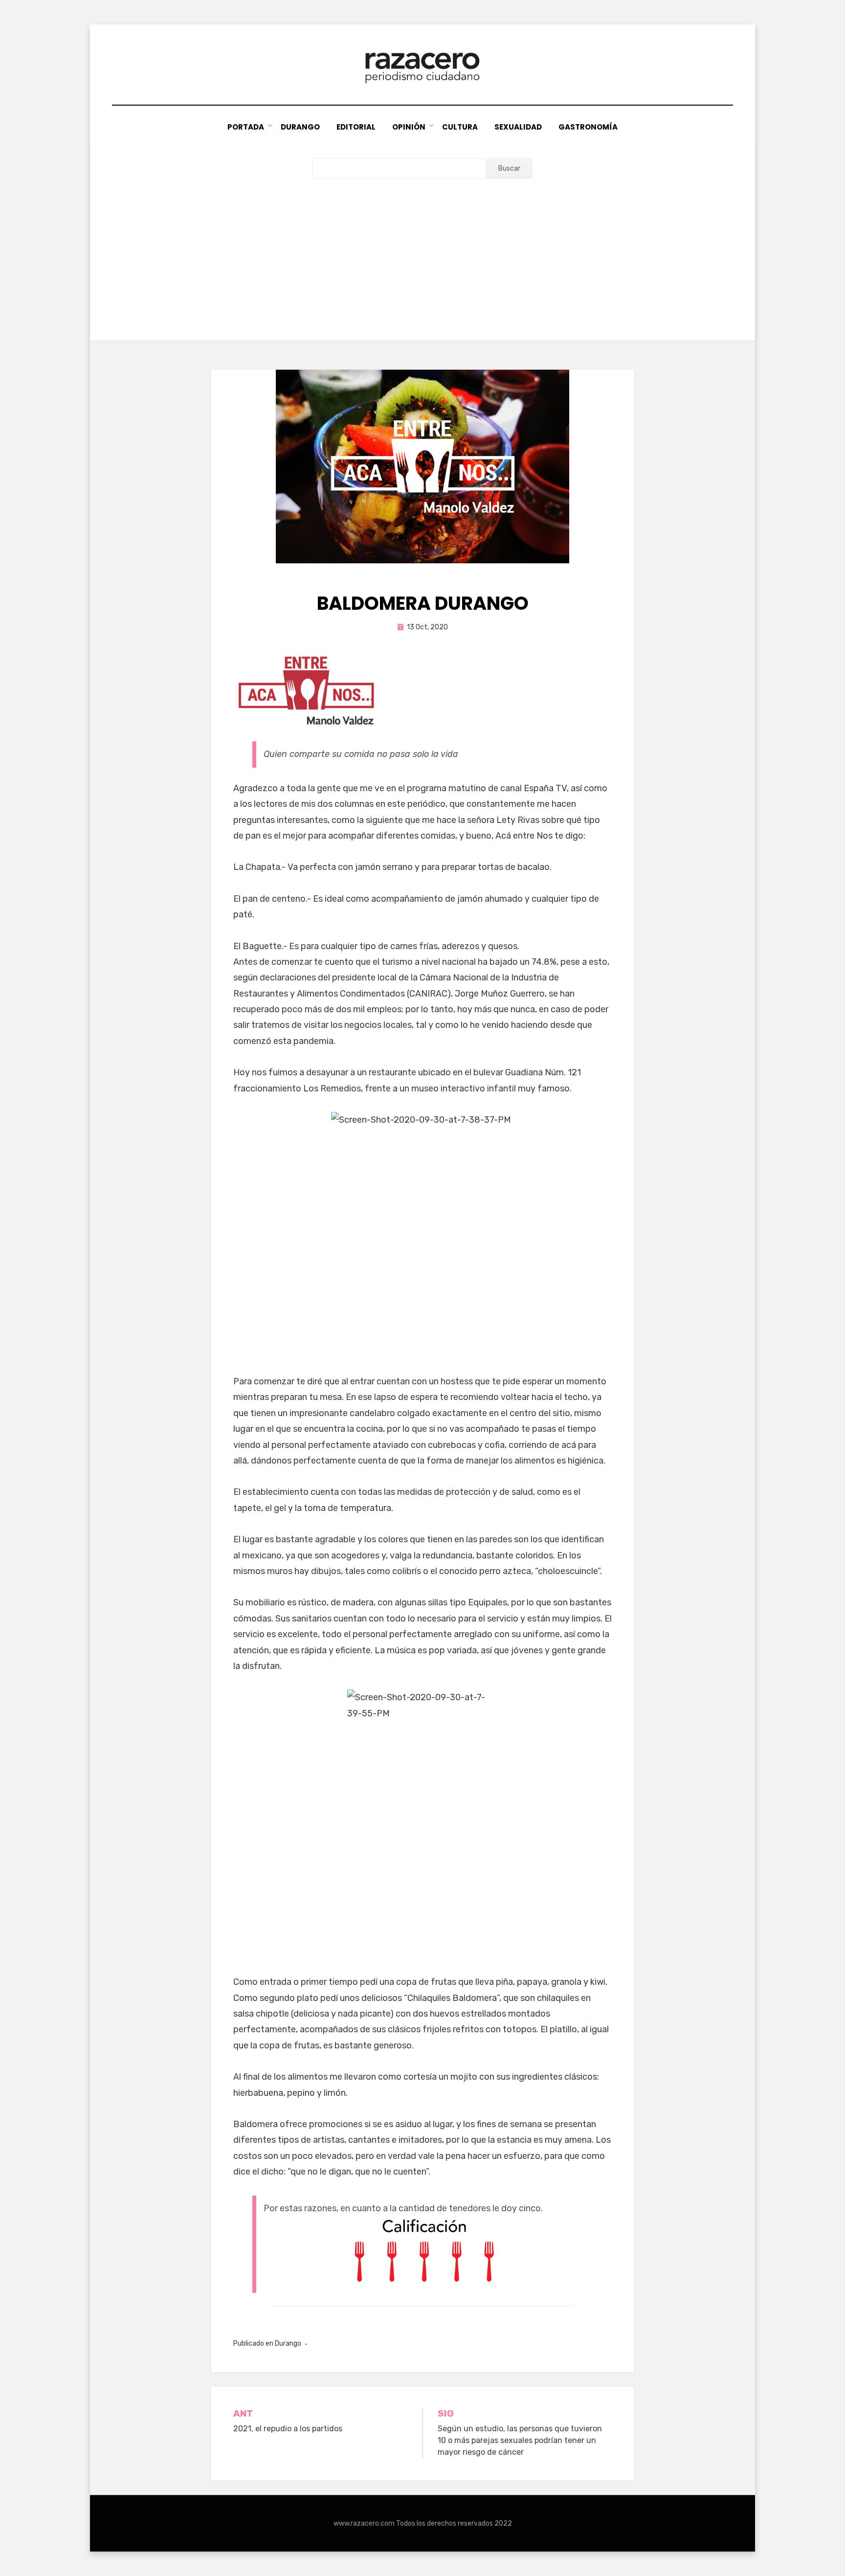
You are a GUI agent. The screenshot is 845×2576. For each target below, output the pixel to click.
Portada (246, 127)
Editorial (356, 127)
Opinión (409, 127)
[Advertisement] (422, 252)
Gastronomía (588, 127)
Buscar (509, 168)
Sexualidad (518, 127)
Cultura (460, 127)
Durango (300, 127)
